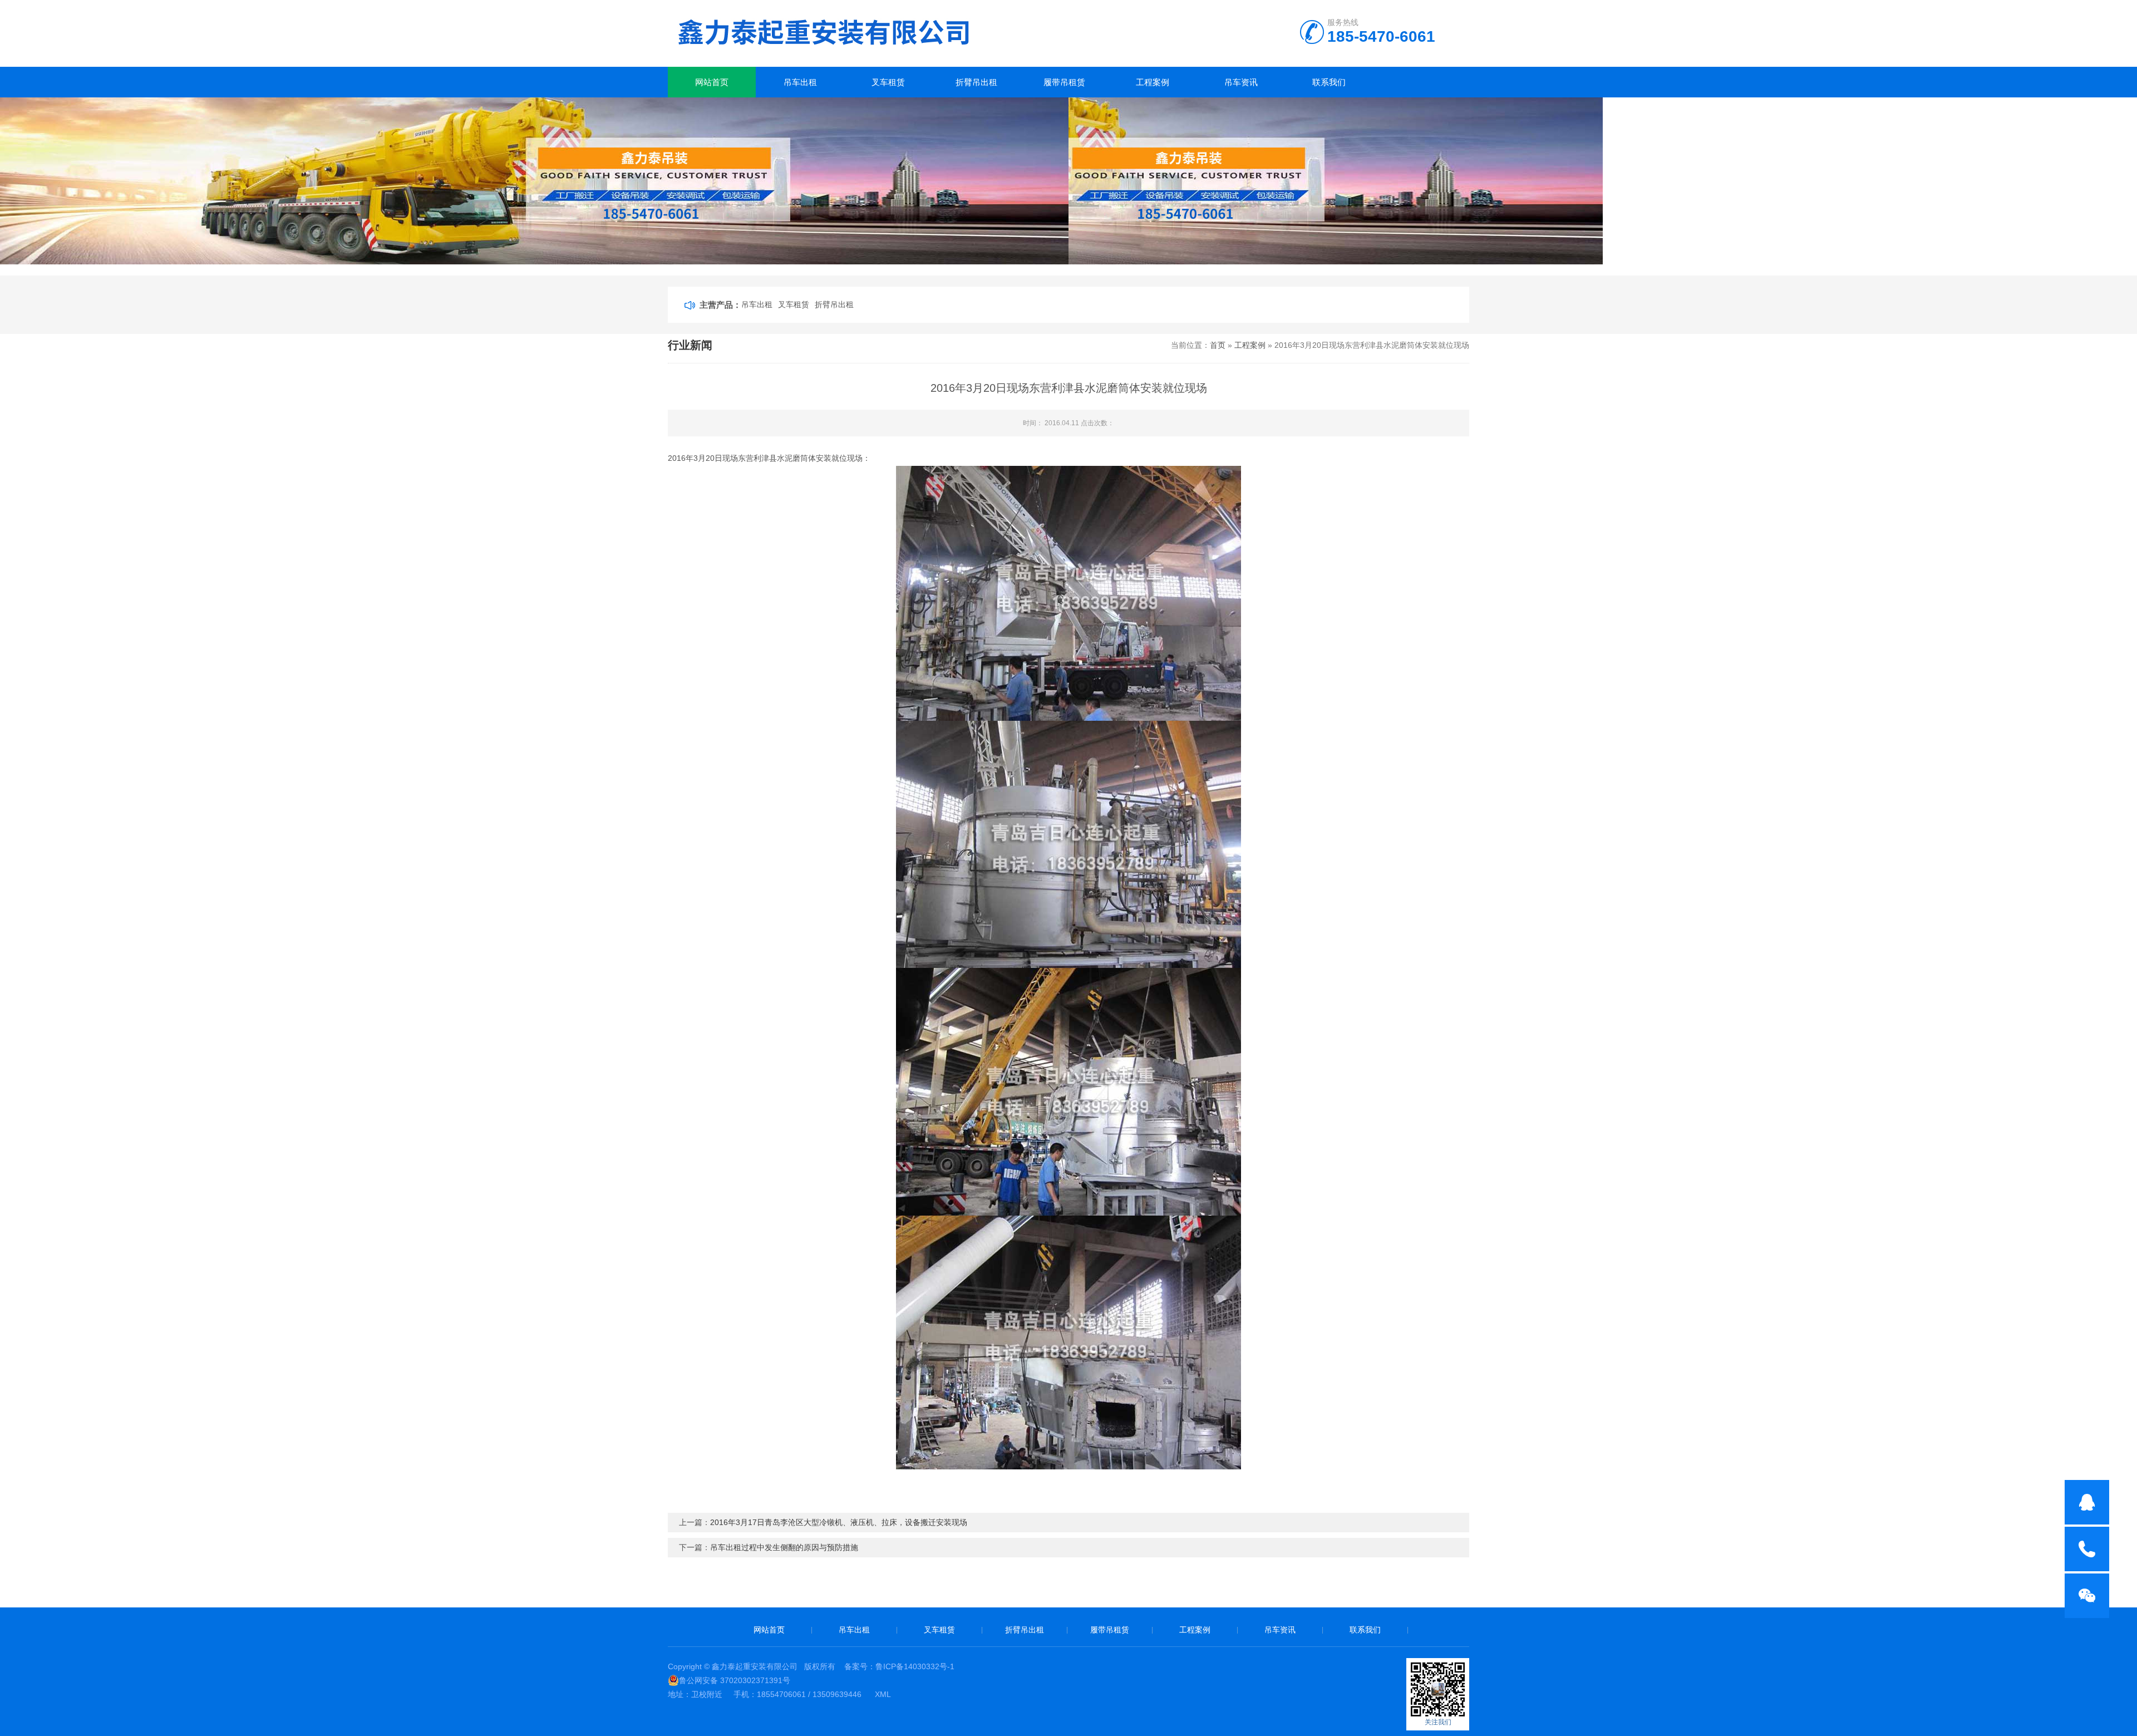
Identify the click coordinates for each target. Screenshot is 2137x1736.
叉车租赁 (888, 82)
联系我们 (1329, 82)
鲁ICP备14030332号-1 (915, 1666)
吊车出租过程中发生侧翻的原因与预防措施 (784, 1547)
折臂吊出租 (976, 82)
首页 (1218, 345)
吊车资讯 (1241, 82)
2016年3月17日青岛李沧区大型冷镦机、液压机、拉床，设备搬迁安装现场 (839, 1522)
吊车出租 (800, 82)
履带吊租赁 (1064, 82)
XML (883, 1694)
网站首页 (712, 82)
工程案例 (1153, 82)
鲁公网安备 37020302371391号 (735, 1680)
